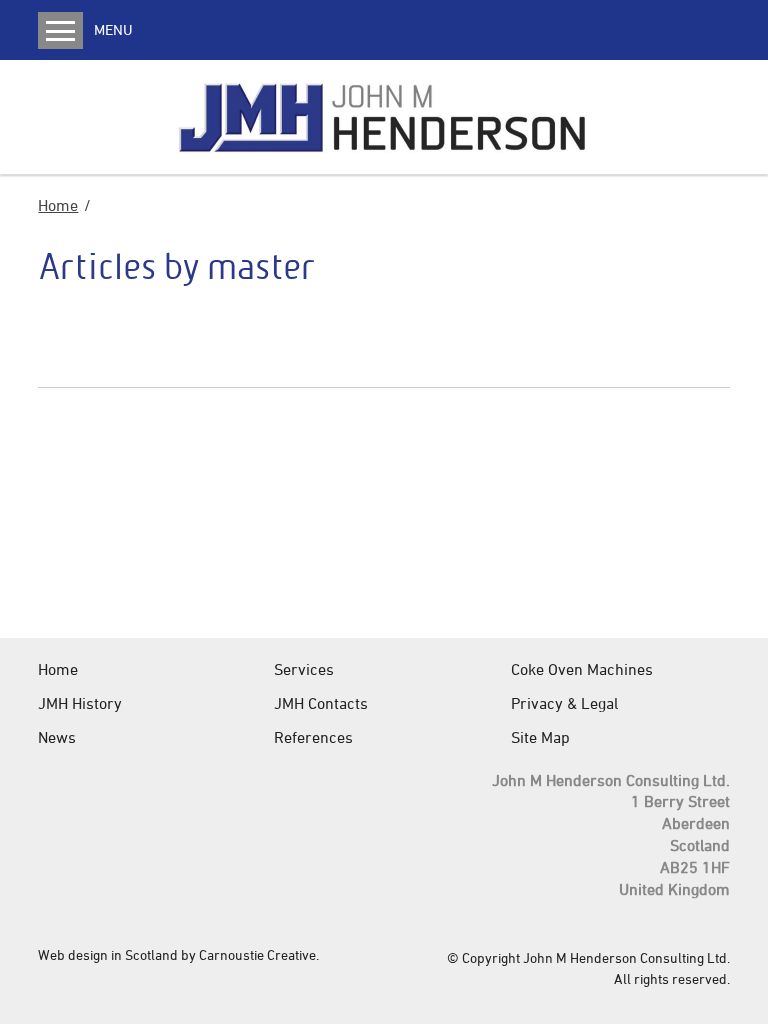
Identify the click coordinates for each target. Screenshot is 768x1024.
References (313, 737)
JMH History (80, 703)
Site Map (540, 737)
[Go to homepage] (384, 117)
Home (58, 205)
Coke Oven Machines (582, 669)
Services (304, 669)
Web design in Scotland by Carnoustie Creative (177, 954)
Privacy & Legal (564, 703)
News (57, 737)
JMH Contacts (321, 703)
